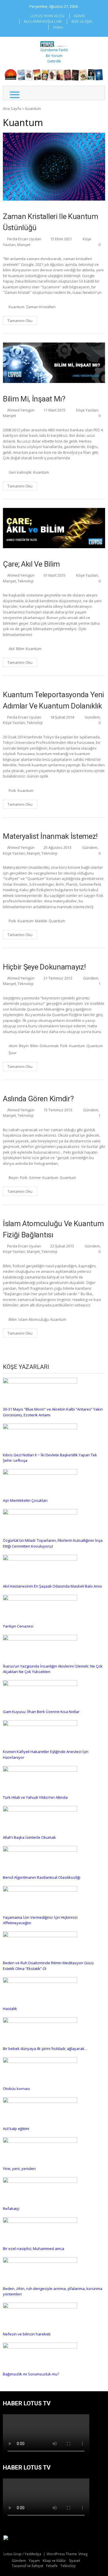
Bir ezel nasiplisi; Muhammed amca (34, 2249)
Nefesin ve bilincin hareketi (27, 2334)
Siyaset (74, 2561)
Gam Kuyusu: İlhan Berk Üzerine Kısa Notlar (41, 1712)
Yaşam (34, 2561)
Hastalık (10, 2009)
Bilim (20, 649)
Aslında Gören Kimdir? (38, 1099)
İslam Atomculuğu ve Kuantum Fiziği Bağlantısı (53, 1229)
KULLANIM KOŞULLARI (43, 21)
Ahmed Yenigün (21, 410)
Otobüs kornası (16, 2089)
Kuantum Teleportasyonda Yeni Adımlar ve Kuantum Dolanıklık (53, 700)
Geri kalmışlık (20, 472)
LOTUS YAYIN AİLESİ (47, 16)
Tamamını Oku (20, 321)
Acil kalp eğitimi (16, 2129)
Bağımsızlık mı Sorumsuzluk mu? (31, 2374)
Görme (35, 1178)
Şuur (13, 1053)
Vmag (83, 2554)
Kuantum (17, 307)
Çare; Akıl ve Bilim (31, 564)
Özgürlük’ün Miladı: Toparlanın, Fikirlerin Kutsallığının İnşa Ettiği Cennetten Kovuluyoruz (53, 1543)
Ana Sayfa (12, 108)
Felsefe (52, 2566)
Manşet (24, 245)
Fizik (12, 790)
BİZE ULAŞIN (82, 21)
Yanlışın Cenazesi (18, 1626)
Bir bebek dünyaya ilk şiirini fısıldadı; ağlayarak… (45, 2049)
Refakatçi (11, 2209)
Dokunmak (49, 1046)
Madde (41, 921)
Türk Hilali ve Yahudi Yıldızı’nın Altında (35, 1797)
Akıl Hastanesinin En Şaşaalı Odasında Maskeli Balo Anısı (52, 1586)
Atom (13, 1046)
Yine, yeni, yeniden (19, 2169)
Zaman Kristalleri (41, 307)
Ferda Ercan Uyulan (24, 239)
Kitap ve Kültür (54, 2561)
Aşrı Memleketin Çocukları (25, 1500)
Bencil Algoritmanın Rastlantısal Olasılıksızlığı (42, 1877)
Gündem (92, 717)
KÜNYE (80, 16)
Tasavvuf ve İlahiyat (28, 2566)
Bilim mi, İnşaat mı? (34, 399)
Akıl (12, 649)
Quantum (57, 921)
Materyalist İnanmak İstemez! (50, 836)
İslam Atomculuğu (34, 1319)
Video (58, 27)
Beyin (24, 1046)
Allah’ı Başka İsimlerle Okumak (29, 1837)
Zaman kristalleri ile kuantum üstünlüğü (51, 222)
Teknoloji (25, 581)
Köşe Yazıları (87, 410)
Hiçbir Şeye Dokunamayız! (44, 967)
